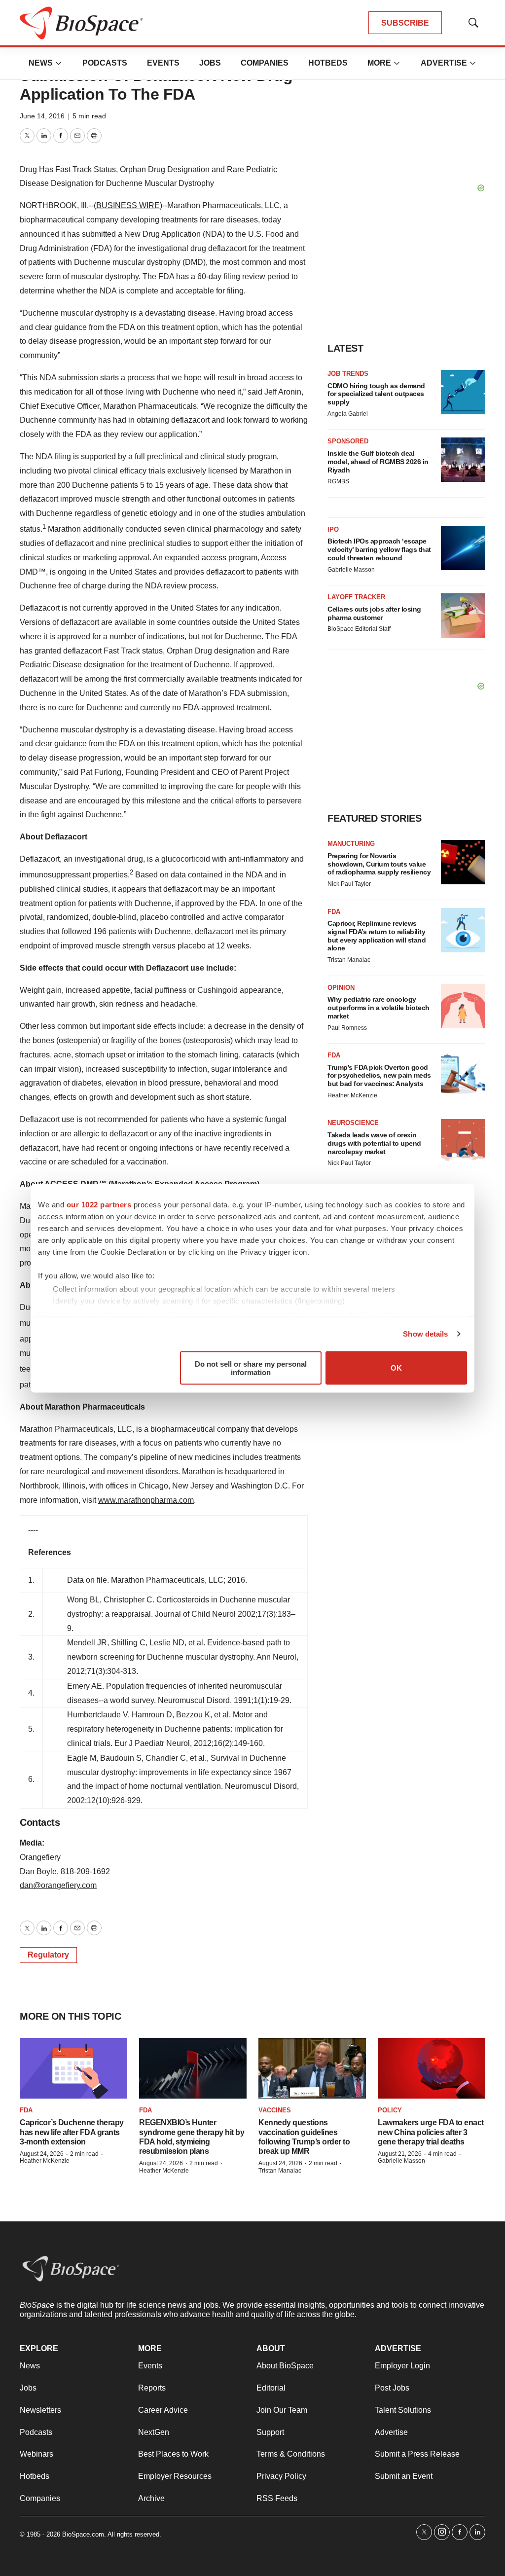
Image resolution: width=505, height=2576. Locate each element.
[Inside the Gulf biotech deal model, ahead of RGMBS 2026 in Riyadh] (463, 460)
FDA (334, 912)
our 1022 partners (99, 1204)
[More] (59, 63)
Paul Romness (347, 1028)
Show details (425, 1334)
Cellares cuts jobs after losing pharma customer (374, 613)
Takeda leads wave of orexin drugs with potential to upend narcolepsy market (374, 1143)
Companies (265, 63)
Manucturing (351, 844)
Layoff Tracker (356, 597)
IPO (333, 529)
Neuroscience (353, 1123)
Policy (390, 2110)
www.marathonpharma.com (146, 1500)
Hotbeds (328, 63)
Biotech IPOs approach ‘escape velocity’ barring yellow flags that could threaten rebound (379, 549)
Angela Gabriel (348, 414)
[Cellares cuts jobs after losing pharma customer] (463, 616)
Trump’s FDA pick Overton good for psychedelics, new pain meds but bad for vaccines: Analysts (379, 1076)
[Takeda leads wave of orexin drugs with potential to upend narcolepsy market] (463, 1141)
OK (396, 1368)
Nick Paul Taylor (349, 884)
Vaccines (275, 2110)
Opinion (341, 988)
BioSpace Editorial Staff (359, 629)
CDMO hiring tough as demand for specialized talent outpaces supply (376, 394)
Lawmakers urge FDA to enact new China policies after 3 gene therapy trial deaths (431, 2132)
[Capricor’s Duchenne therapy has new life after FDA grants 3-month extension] (73, 2068)
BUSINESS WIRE (128, 205)
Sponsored (348, 441)
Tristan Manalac (349, 960)
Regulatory (48, 1955)
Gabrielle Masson (351, 570)
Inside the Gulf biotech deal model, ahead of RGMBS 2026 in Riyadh (378, 462)
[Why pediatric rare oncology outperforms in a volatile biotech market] (463, 1006)
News (41, 63)
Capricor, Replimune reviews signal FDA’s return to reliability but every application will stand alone (377, 936)
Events (163, 63)
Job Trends (348, 374)
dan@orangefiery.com (58, 1885)
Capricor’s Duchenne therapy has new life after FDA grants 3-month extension (72, 2132)
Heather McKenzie (352, 1095)
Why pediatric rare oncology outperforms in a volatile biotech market (379, 1008)
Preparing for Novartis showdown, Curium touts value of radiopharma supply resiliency (379, 864)
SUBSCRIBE (405, 23)
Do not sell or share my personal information (251, 1368)
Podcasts (105, 63)
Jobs (210, 63)
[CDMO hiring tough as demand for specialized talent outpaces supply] (463, 392)
